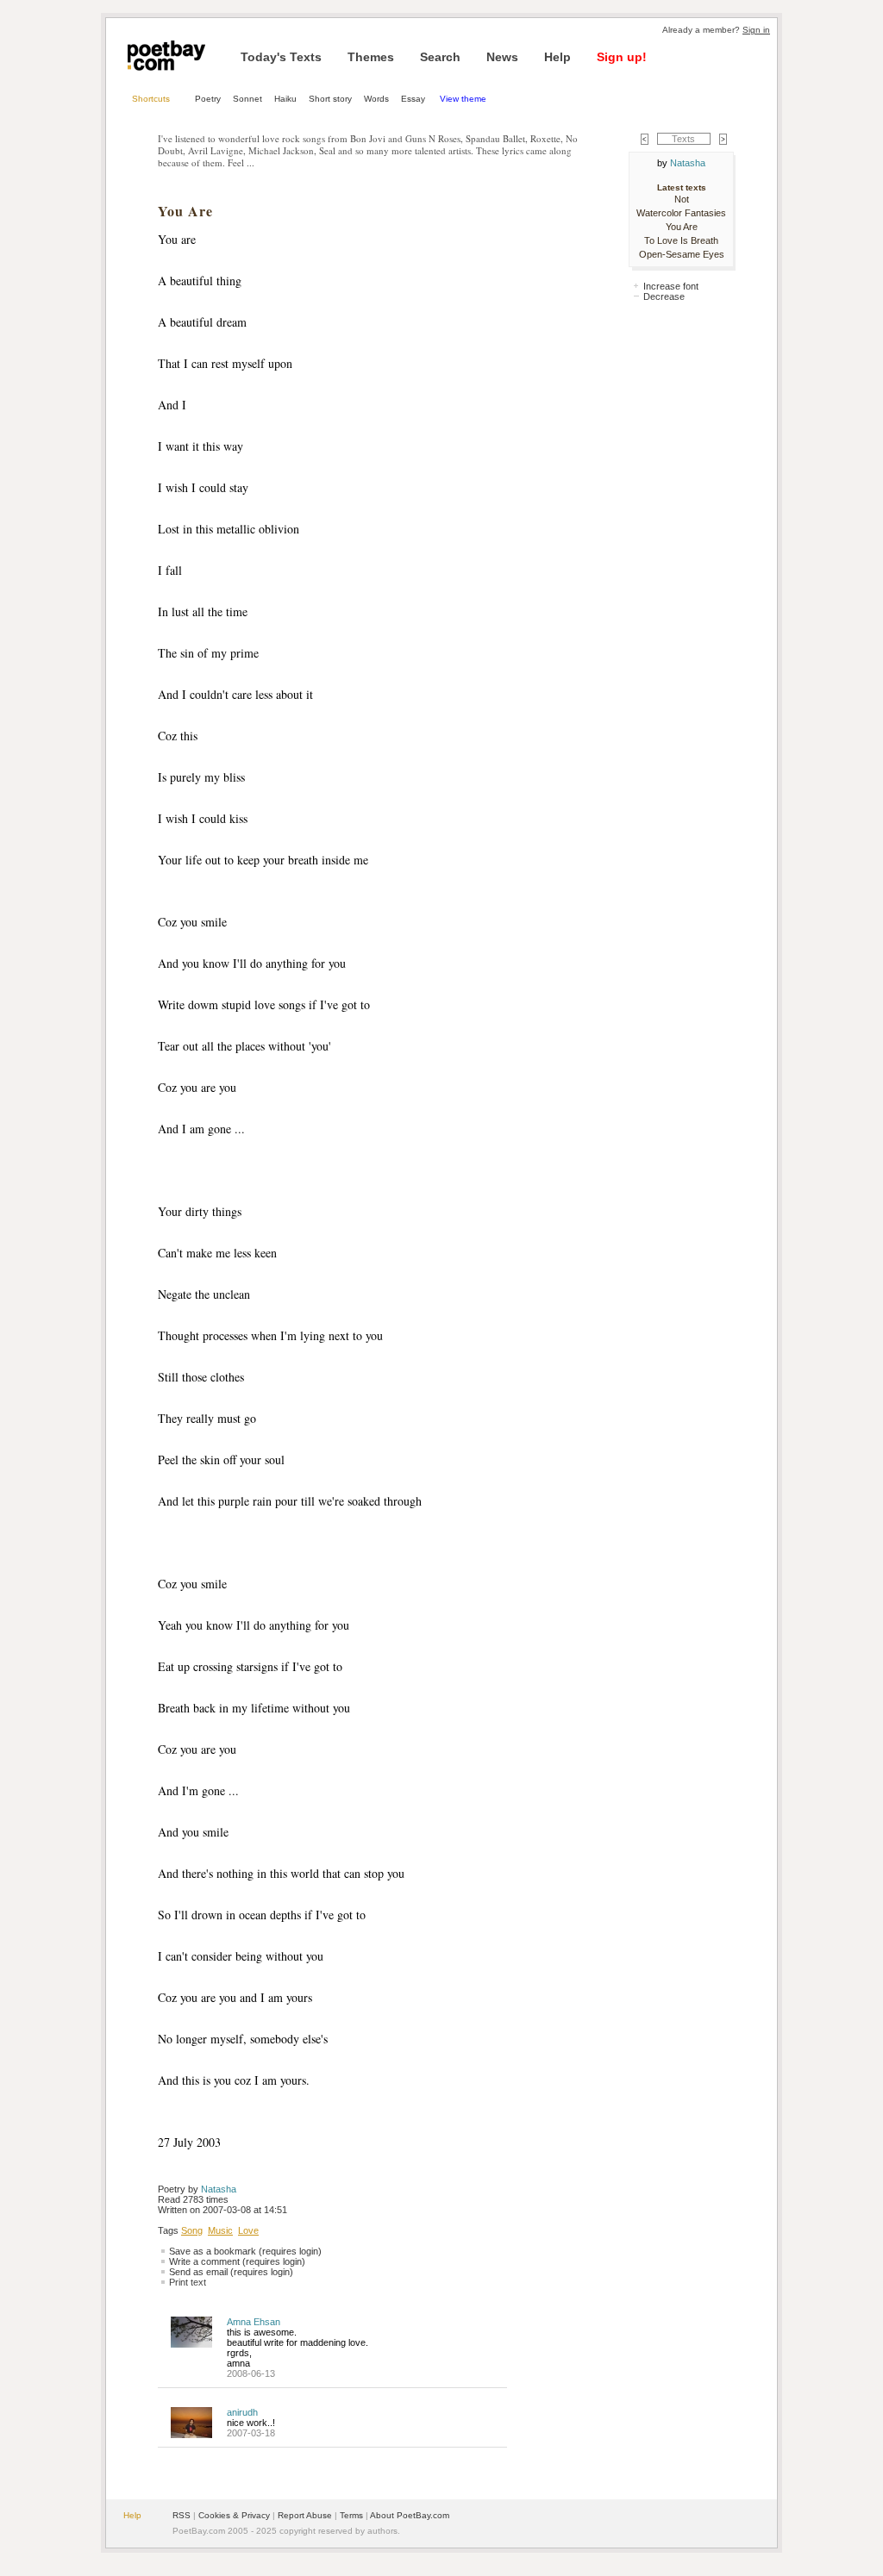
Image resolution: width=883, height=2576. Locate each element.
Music (220, 2230)
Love (248, 2230)
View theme (463, 99)
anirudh (242, 2412)
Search (440, 57)
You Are (682, 227)
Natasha (219, 2189)
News (502, 57)
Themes (371, 57)
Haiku (285, 99)
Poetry (208, 99)
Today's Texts (281, 57)
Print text (188, 2282)
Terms (351, 2515)
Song (192, 2230)
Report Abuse (305, 2515)
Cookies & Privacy (234, 2515)
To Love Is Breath (681, 240)
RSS (182, 2515)
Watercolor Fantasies (681, 213)
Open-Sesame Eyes (682, 254)
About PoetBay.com (410, 2515)
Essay (414, 99)
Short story (330, 99)
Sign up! (622, 57)
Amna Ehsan (254, 2322)
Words (376, 99)
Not (682, 199)
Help (557, 57)
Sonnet (247, 99)
